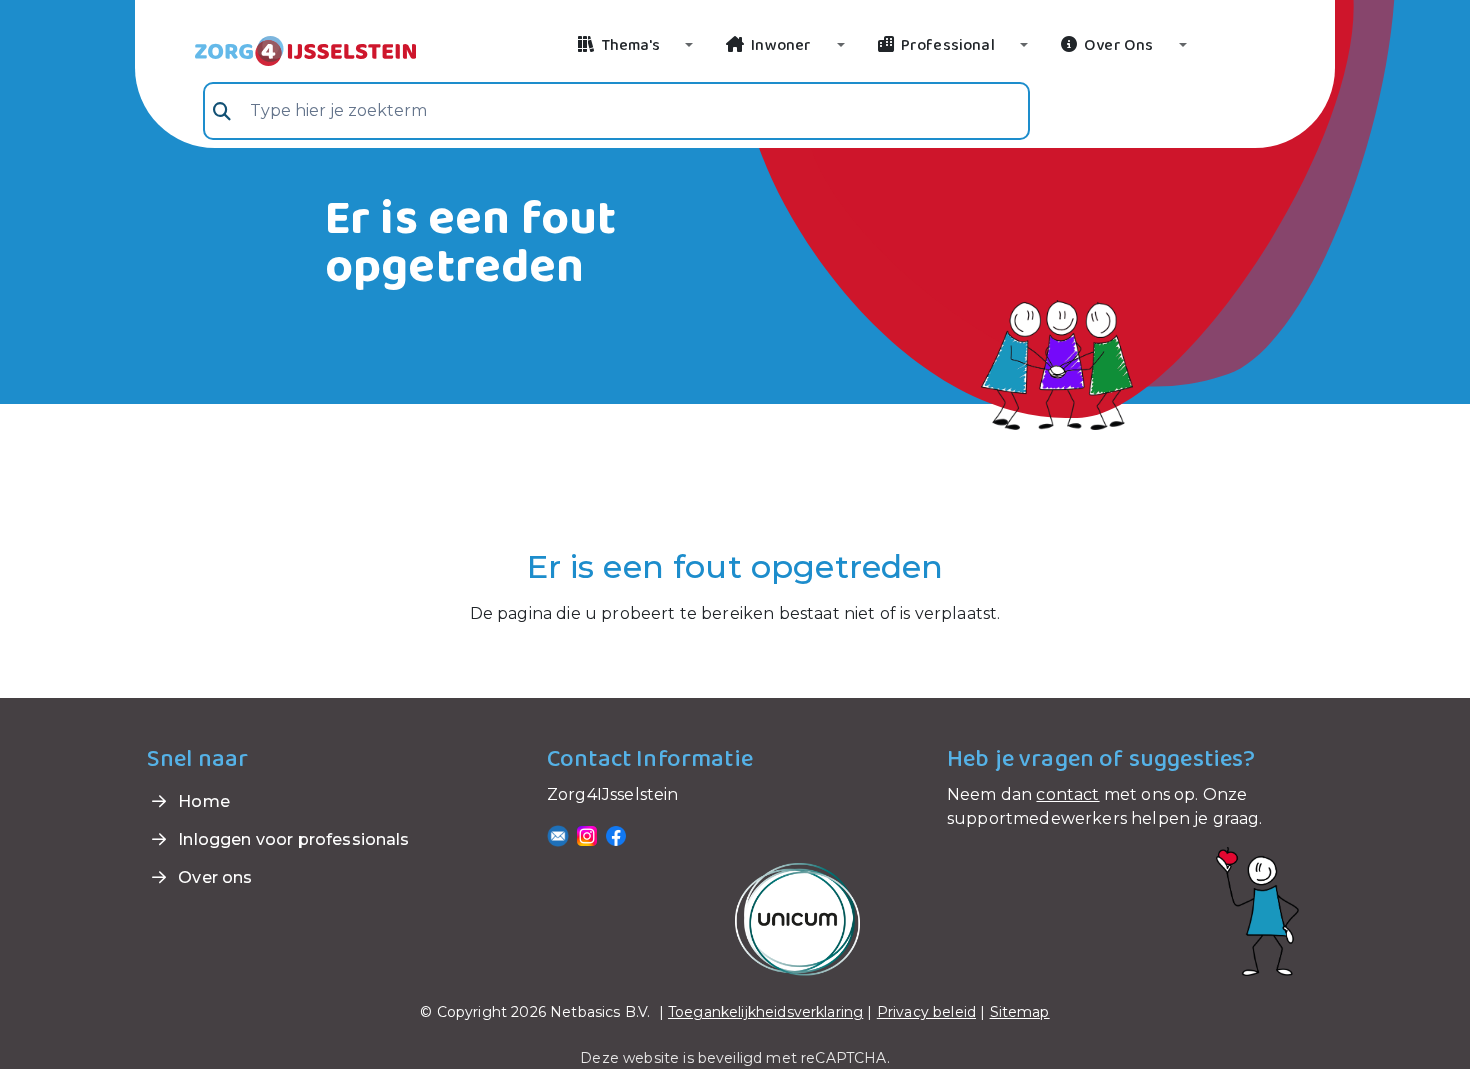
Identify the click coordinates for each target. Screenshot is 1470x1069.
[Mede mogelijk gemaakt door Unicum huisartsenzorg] (797, 918)
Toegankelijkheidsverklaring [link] (765, 1012)
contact (1067, 794)
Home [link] (202, 801)
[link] (281, 49)
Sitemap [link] (1020, 1012)
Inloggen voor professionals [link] (291, 839)
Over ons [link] (213, 877)
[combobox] (616, 111)
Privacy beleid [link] (926, 1012)
